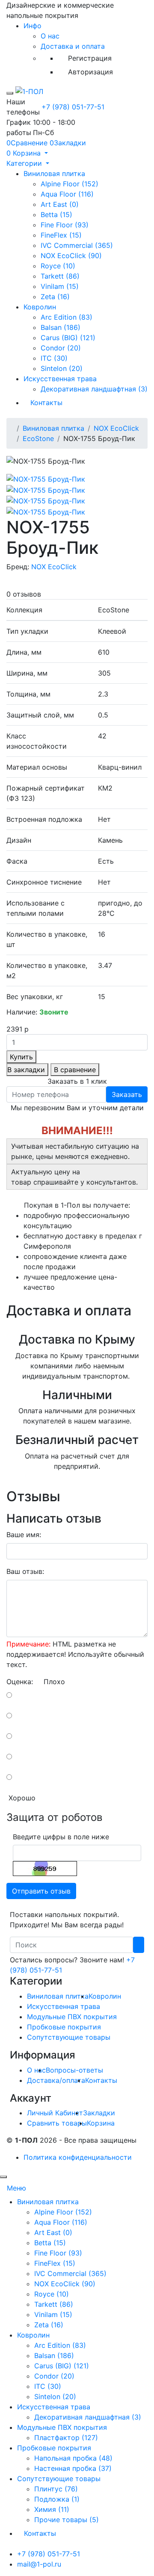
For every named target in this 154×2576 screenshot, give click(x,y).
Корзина (101, 2123)
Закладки (99, 2113)
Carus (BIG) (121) (68, 338)
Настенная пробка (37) (73, 2468)
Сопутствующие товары (69, 2037)
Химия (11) (52, 2509)
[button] (27, 153)
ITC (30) (54, 358)
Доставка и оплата (73, 46)
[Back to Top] (3, 2177)
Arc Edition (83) (67, 317)
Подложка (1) (57, 2499)
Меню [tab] (16, 2188)
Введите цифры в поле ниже (61, 1837)
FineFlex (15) (61, 235)
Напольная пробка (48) (73, 2458)
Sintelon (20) (62, 368)
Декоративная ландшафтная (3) (94, 389)
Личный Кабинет (55, 2113)
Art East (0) (60, 204)
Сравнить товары (57, 2123)
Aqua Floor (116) (67, 194)
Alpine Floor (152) (70, 184)
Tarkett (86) (60, 276)
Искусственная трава (60, 379)
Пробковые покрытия (64, 2027)
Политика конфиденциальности (78, 2157)
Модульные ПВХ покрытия (72, 2017)
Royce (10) (58, 266)
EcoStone (38, 438)
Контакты (46, 403)
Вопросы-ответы (74, 2070)
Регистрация (90, 58)
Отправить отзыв (41, 1891)
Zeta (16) (55, 297)
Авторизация (90, 72)
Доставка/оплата (56, 2080)
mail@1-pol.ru (39, 2564)
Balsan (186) (61, 327)
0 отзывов (24, 594)
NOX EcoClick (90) (71, 256)
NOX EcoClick (116, 428)
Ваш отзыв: (25, 1571)
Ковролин (40, 307)
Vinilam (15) (60, 286)
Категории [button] (25, 163)
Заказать (127, 1094)
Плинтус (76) (56, 2489)
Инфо (33, 26)
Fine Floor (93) (65, 225)
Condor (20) (61, 348)
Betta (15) (56, 215)
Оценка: (20, 1682)
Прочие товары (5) (67, 2520)
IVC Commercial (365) (77, 245)
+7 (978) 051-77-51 (73, 107)
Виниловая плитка (54, 173)
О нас (50, 36)
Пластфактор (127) (66, 2438)
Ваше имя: (24, 1535)
